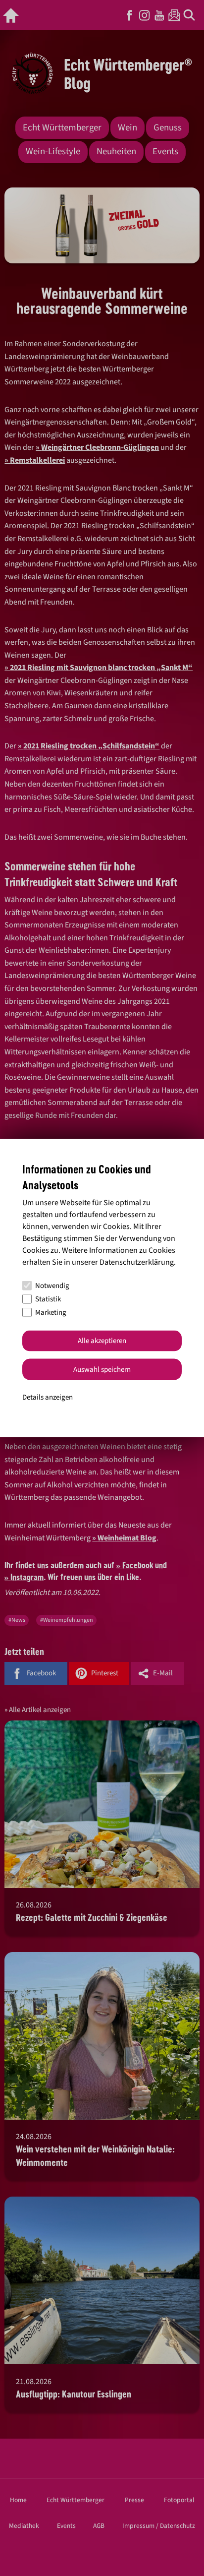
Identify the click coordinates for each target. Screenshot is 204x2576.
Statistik (48, 1299)
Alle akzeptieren (102, 1341)
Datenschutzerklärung (137, 1262)
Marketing (51, 1313)
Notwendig (52, 1286)
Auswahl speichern (102, 1369)
